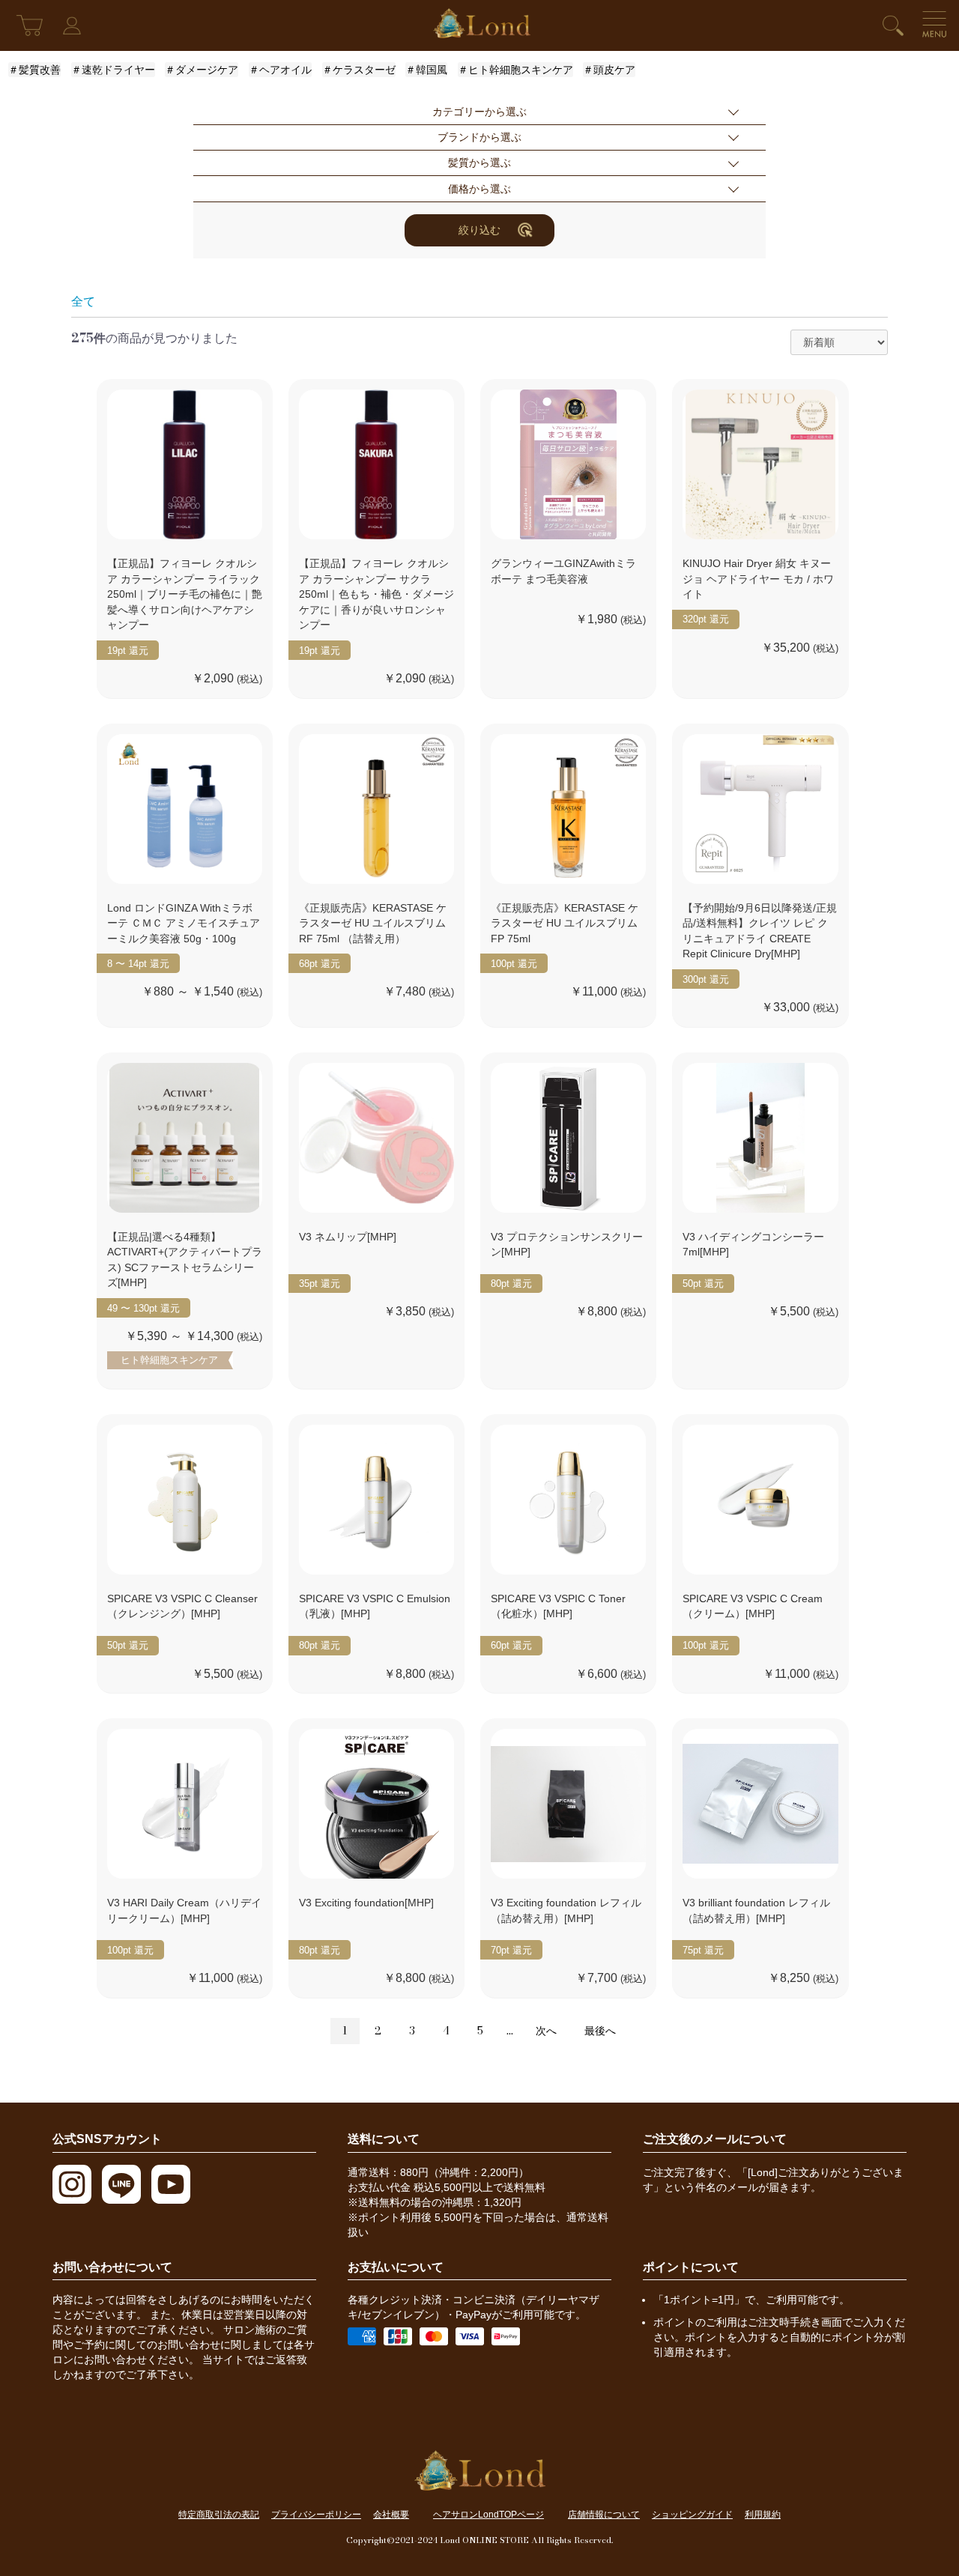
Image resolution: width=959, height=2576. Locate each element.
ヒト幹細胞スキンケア (169, 1360)
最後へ (600, 2031)
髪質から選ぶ (479, 163)
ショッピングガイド (692, 2515)
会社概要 (391, 2515)
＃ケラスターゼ (359, 70)
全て (83, 301)
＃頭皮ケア (609, 70)
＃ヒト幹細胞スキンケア (515, 70)
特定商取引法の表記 (219, 2515)
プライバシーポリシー (316, 2515)
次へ (546, 2031)
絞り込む (479, 230)
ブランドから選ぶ (479, 137)
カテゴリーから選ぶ (479, 112)
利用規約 (763, 2515)
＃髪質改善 (34, 70)
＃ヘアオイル (280, 70)
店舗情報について (604, 2515)
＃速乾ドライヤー (113, 70)
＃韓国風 (426, 70)
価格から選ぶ (479, 189)
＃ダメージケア (202, 70)
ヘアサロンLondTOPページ (488, 2515)
